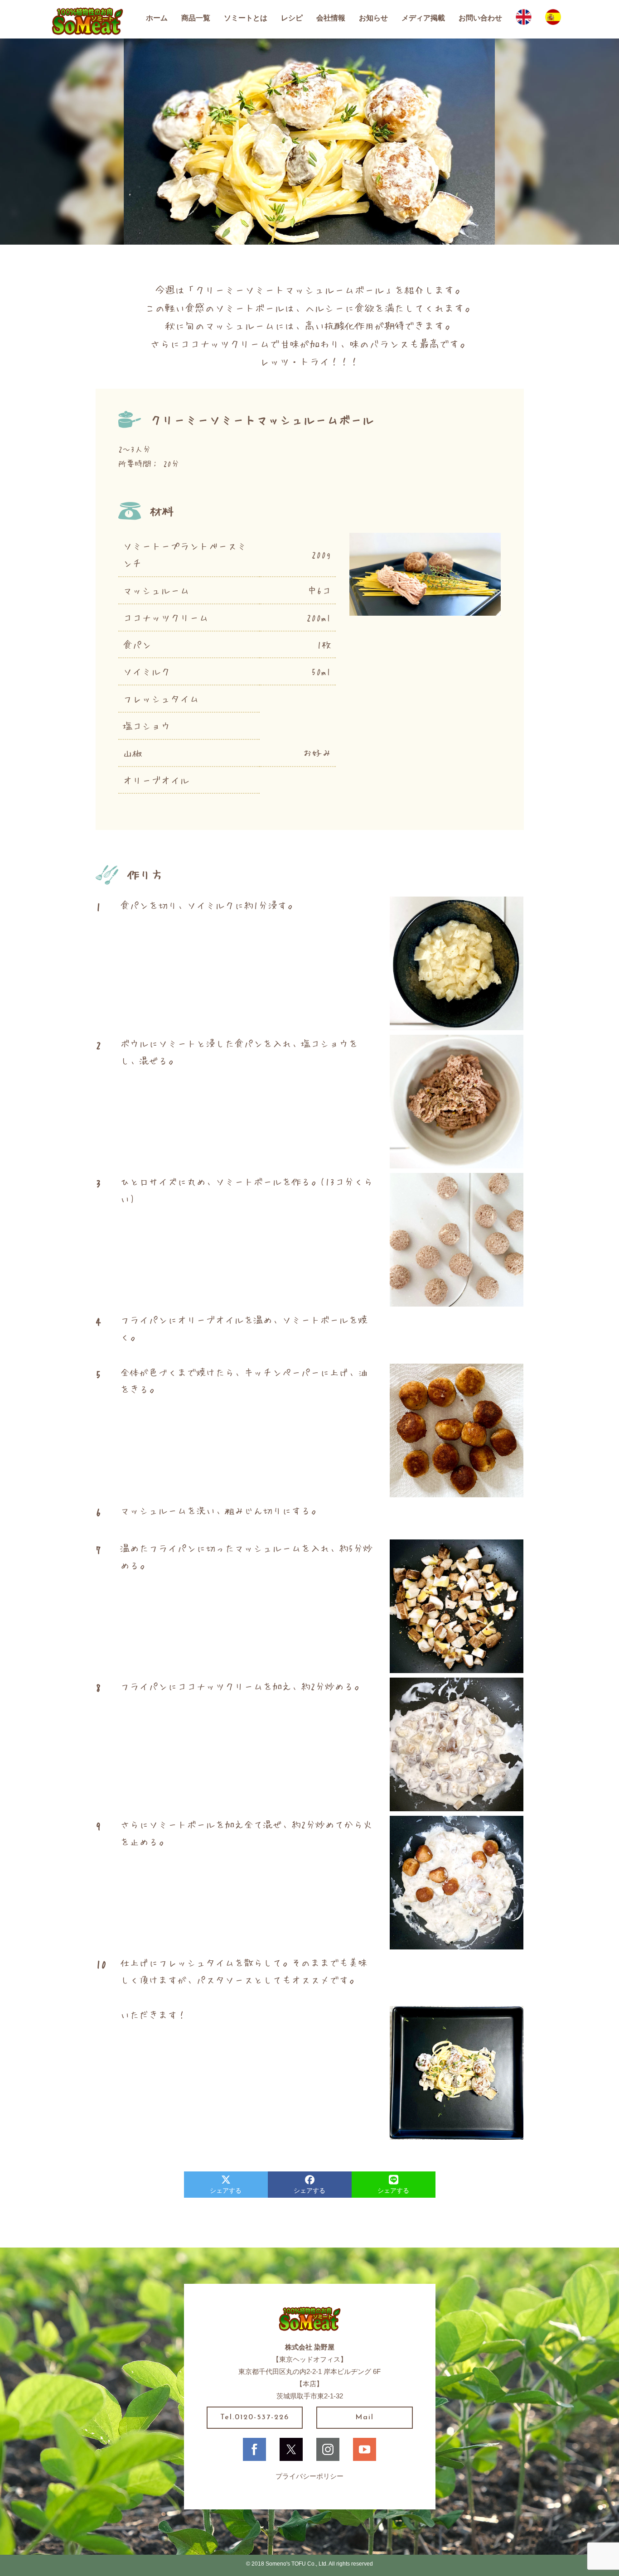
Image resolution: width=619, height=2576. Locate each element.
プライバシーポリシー (309, 2476)
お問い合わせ (480, 18)
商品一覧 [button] (196, 18)
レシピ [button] (292, 18)
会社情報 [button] (331, 18)
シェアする (226, 2190)
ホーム (157, 18)
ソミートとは (246, 18)
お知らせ (373, 18)
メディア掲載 (423, 18)
